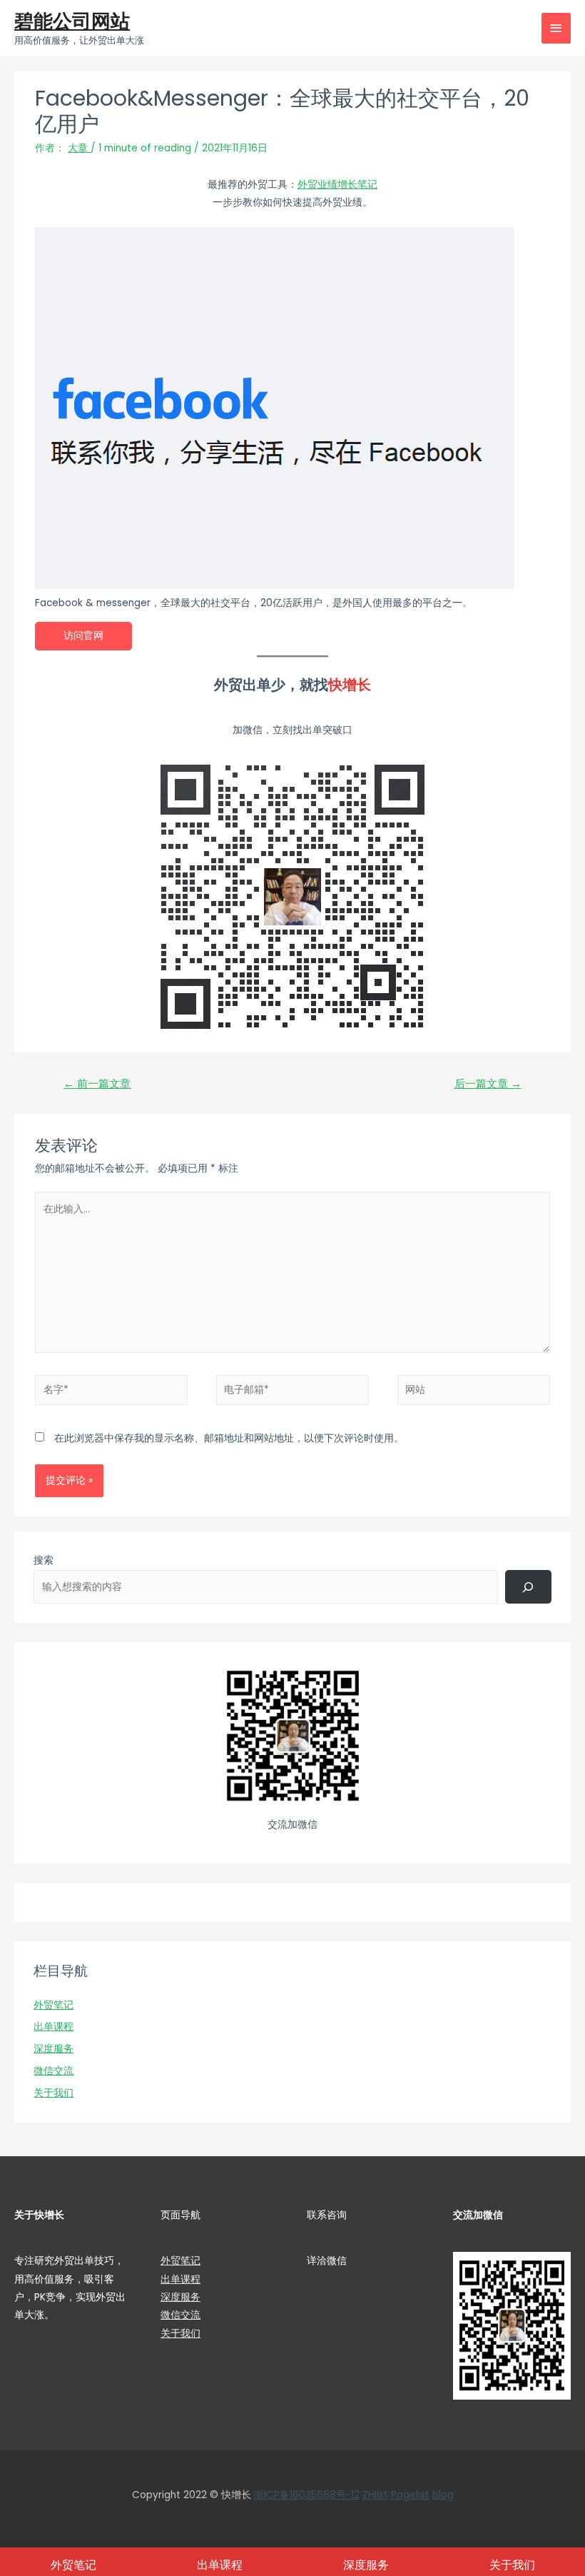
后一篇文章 (488, 1084)
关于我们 (54, 2093)
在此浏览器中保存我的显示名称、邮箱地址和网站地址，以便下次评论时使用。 (229, 1438)
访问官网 (83, 636)
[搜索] (528, 1586)
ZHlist (375, 2495)
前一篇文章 (97, 1084)
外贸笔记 (54, 2005)
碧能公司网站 (72, 21)
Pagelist (410, 2495)
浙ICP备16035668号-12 (307, 2495)
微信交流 (54, 2071)
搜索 (44, 1560)
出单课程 (54, 2027)
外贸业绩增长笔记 (337, 185)
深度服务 (54, 2049)
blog (443, 2495)
